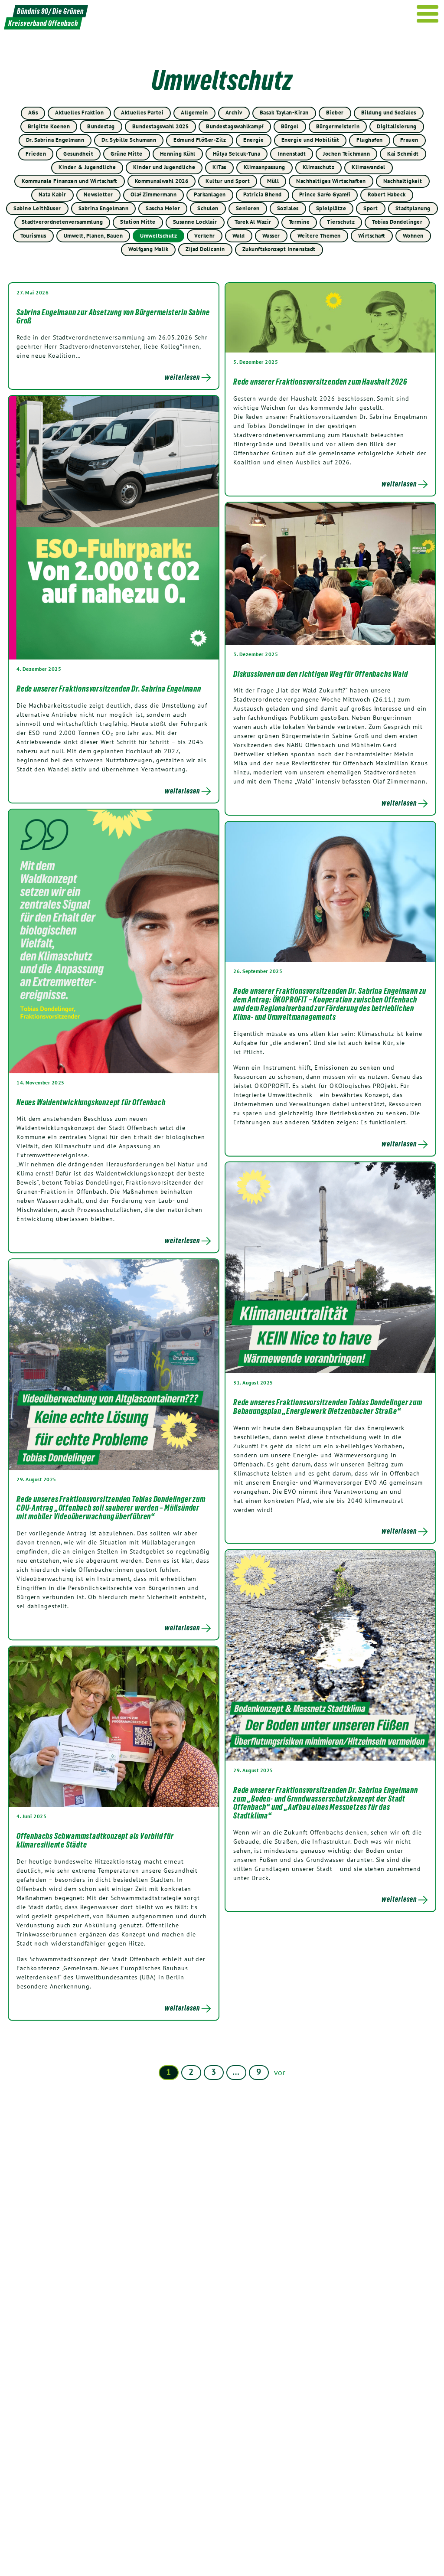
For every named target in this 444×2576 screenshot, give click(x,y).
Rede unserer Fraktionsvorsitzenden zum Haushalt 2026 (320, 382)
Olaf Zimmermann (154, 194)
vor (280, 2072)
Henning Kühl (178, 154)
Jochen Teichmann (346, 154)
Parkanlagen (210, 194)
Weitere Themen (319, 236)
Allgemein (194, 113)
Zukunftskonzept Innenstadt (279, 249)
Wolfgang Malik (148, 249)
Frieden (36, 154)
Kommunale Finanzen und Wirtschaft (70, 181)
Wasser (271, 236)
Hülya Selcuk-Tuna (237, 154)
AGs (33, 113)
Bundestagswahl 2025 (161, 126)
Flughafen (370, 140)
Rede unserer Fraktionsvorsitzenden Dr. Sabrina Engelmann (109, 689)
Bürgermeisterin (338, 126)
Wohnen (413, 236)
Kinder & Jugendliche (87, 167)
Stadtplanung (413, 208)
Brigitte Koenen (49, 126)
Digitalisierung (397, 126)
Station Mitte (138, 222)
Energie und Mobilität (310, 140)
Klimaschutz (319, 167)
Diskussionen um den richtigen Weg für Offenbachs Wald (320, 674)
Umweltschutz (158, 236)
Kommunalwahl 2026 (162, 181)
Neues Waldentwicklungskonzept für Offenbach (91, 1102)
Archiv (234, 113)
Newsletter (98, 194)
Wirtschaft (372, 236)
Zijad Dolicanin (205, 249)
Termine (299, 222)
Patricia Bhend (263, 194)
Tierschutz (341, 222)
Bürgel (290, 126)
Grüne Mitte (127, 154)
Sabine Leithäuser (37, 208)
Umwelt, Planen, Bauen (93, 236)
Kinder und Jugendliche (164, 167)
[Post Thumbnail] (330, 318)
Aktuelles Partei (142, 113)
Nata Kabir (52, 194)
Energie (254, 140)
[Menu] (428, 14)
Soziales (288, 208)
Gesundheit (78, 154)
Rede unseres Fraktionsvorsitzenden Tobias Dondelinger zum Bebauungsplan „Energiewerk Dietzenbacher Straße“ (328, 1407)
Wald (239, 236)
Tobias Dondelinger (397, 222)
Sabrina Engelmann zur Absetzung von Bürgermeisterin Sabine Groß (113, 317)
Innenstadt (292, 154)
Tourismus (33, 236)
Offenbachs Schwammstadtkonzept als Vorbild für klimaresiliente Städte (95, 1840)
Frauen (409, 140)
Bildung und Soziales (389, 113)
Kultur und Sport (228, 181)
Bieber (335, 113)
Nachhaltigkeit (403, 181)
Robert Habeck (387, 194)
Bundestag (101, 126)
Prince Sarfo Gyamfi (325, 194)
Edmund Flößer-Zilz (200, 140)
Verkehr (205, 236)
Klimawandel (369, 167)
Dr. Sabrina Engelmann (55, 140)
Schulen (208, 208)
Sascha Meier (163, 208)
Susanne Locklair (195, 222)
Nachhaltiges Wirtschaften (331, 181)
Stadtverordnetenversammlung (62, 222)
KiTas (219, 167)
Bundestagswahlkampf (235, 126)
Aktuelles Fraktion (79, 113)
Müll (273, 181)
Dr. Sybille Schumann (129, 140)
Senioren (248, 208)
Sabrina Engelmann (104, 208)
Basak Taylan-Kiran (284, 113)
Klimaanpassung (264, 167)
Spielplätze (331, 208)
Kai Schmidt (403, 154)
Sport (371, 208)
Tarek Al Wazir (253, 222)
